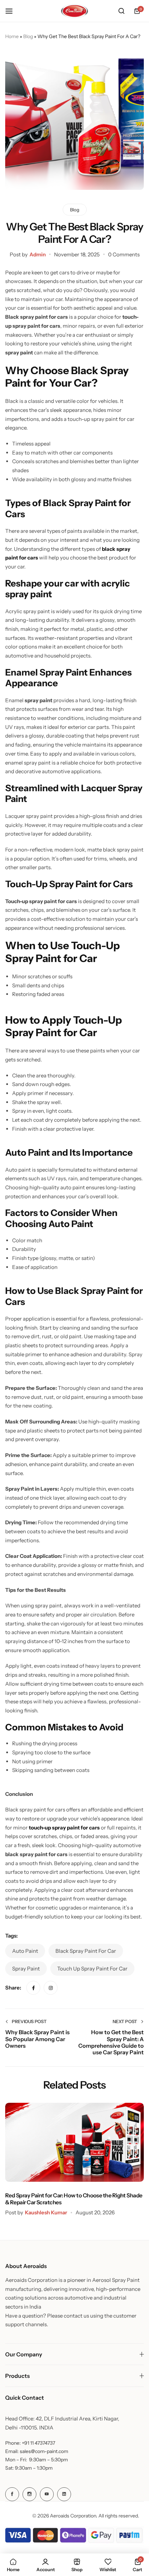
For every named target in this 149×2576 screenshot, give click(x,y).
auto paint (25, 1951)
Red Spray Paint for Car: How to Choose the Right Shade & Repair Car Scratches (74, 2199)
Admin (38, 254)
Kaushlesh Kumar (46, 2212)
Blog (28, 36)
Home (12, 36)
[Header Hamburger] (12, 11)
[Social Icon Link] (12, 2494)
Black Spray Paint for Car (86, 1951)
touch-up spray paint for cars (64, 1828)
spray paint (26, 1969)
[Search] (121, 11)
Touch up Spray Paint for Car (92, 1969)
